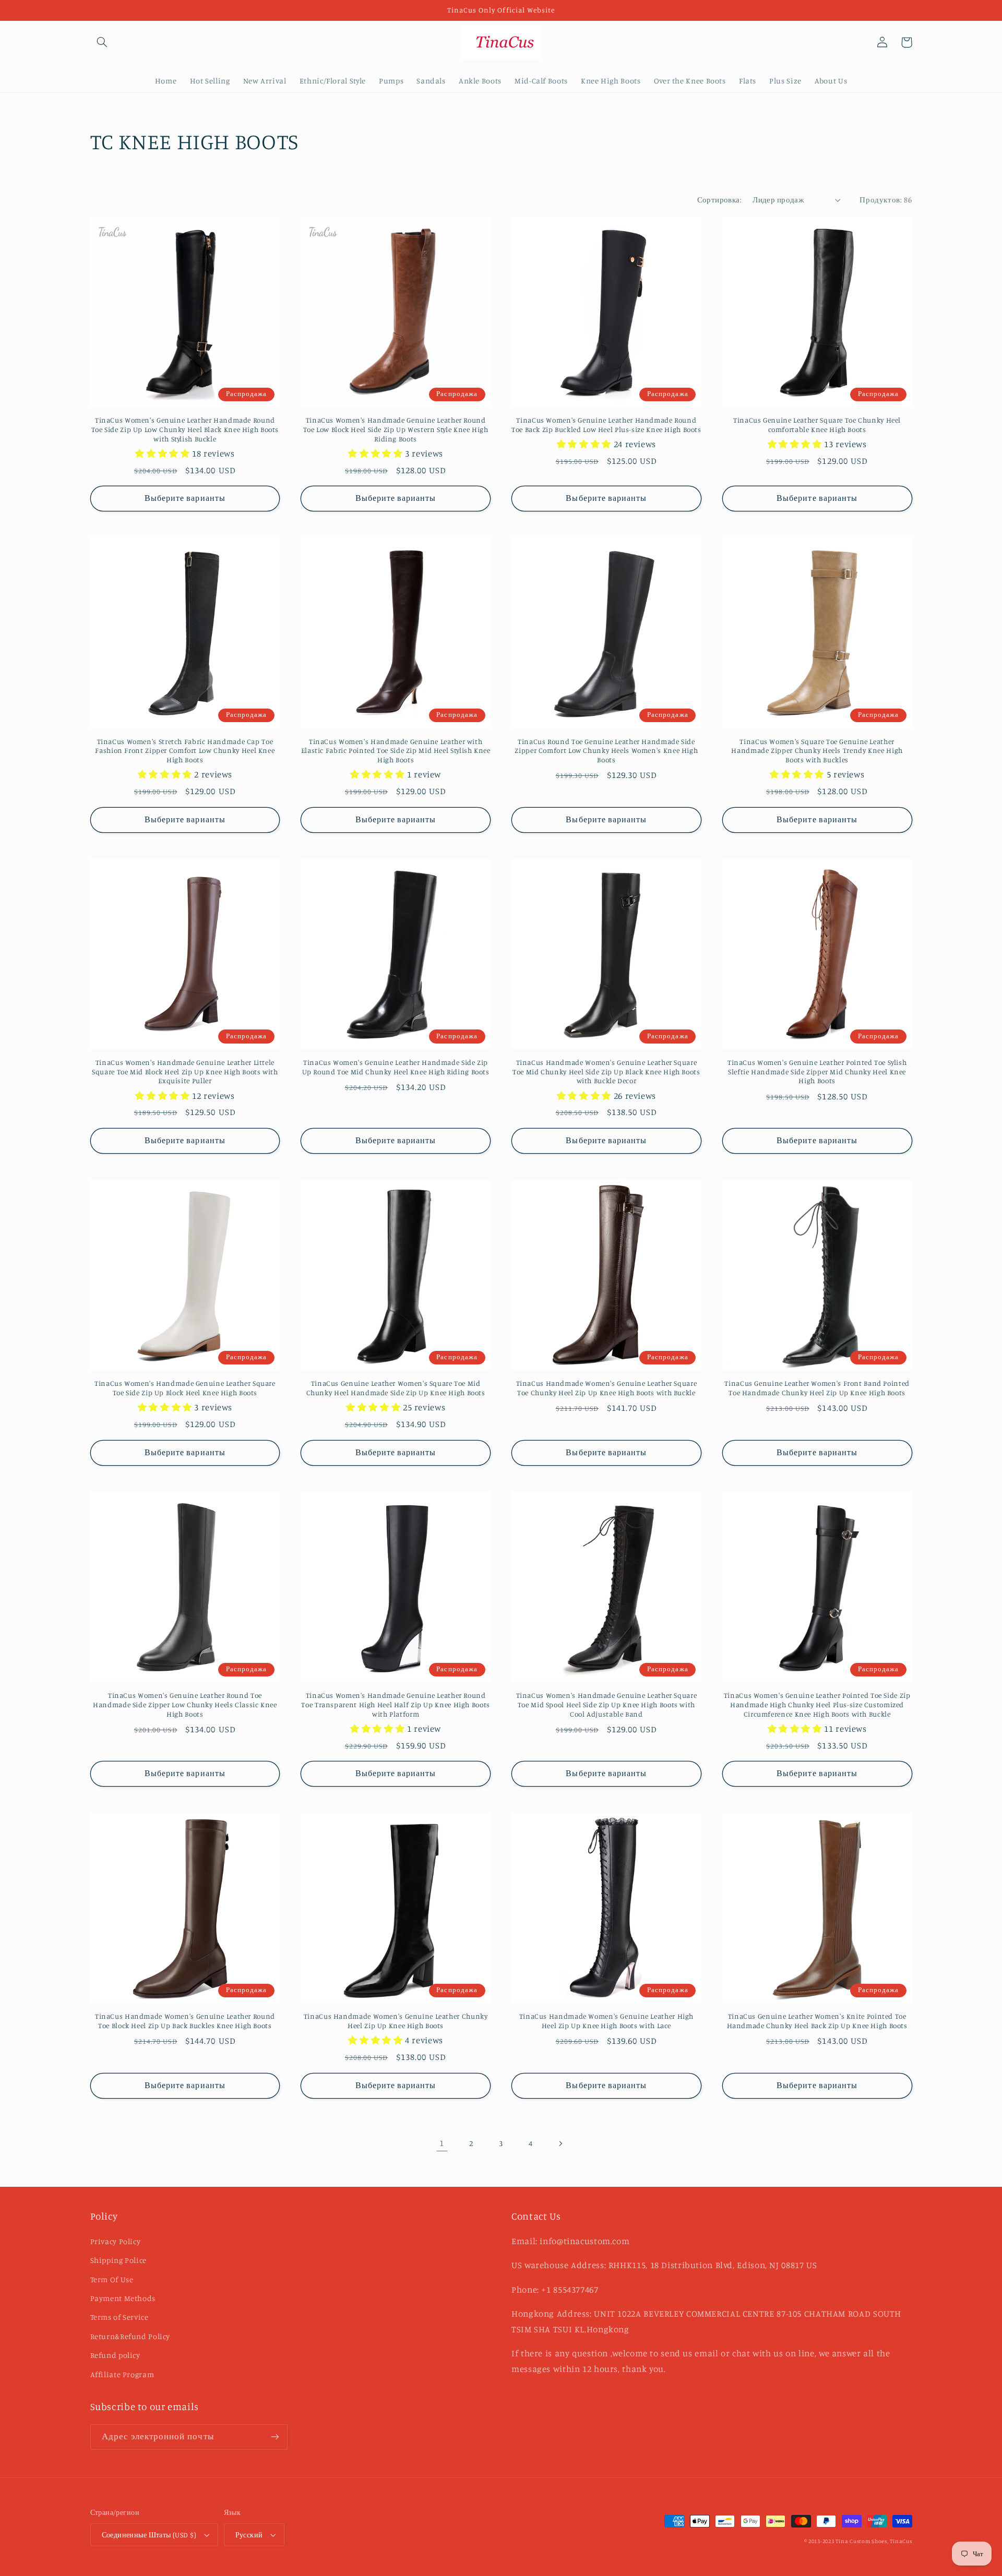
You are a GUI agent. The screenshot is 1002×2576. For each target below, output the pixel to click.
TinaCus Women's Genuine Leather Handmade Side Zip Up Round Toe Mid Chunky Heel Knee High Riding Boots (396, 1067)
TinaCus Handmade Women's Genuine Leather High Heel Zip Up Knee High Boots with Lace (606, 2021)
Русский (249, 2535)
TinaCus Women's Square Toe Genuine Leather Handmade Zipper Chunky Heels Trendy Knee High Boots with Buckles (817, 751)
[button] (102, 42)
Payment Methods (123, 2298)
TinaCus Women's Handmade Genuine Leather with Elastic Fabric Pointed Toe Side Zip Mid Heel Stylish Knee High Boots (396, 751)
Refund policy (115, 2355)
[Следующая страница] (560, 2143)
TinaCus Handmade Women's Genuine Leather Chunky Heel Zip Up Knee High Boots (396, 2021)
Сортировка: (720, 200)
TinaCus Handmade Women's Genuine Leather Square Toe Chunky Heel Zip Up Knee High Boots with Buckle (607, 1388)
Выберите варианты (185, 498)
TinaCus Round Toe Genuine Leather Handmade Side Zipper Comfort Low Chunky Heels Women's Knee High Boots (606, 751)
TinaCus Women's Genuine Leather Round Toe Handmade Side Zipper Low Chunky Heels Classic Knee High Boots (185, 1705)
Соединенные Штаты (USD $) (149, 2535)
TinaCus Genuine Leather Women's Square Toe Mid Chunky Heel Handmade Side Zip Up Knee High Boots (396, 1388)
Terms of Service (120, 2317)
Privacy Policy (116, 2241)
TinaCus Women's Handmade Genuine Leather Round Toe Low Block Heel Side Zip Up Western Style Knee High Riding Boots (396, 429)
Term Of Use (112, 2279)
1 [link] (442, 2143)
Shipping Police (118, 2260)
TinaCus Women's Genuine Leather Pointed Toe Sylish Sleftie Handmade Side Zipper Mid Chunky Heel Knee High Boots (817, 1072)
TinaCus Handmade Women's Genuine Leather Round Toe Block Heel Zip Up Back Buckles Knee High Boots (185, 2021)
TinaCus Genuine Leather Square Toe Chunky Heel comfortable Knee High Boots (817, 425)
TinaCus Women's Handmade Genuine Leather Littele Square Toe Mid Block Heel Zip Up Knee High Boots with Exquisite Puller (185, 1072)
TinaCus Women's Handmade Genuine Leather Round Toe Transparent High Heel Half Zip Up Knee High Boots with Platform (395, 1705)
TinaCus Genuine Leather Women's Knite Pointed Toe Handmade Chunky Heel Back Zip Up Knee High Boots (817, 2021)
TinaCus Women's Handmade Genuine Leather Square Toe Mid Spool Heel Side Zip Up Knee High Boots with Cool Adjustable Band (607, 1705)
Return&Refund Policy (130, 2336)
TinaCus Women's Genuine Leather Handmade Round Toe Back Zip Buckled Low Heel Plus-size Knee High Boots (606, 425)
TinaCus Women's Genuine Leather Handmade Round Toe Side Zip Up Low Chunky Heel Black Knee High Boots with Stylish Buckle (185, 429)
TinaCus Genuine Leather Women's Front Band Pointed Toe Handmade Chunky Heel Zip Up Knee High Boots (817, 1388)
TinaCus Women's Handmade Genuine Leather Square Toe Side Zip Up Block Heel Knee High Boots (185, 1388)
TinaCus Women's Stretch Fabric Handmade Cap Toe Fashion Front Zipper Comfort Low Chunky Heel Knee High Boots (185, 751)
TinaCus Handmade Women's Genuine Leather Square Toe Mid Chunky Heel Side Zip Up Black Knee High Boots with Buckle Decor (606, 1072)
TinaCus (901, 2541)
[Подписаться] (275, 2437)
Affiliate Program (122, 2374)
